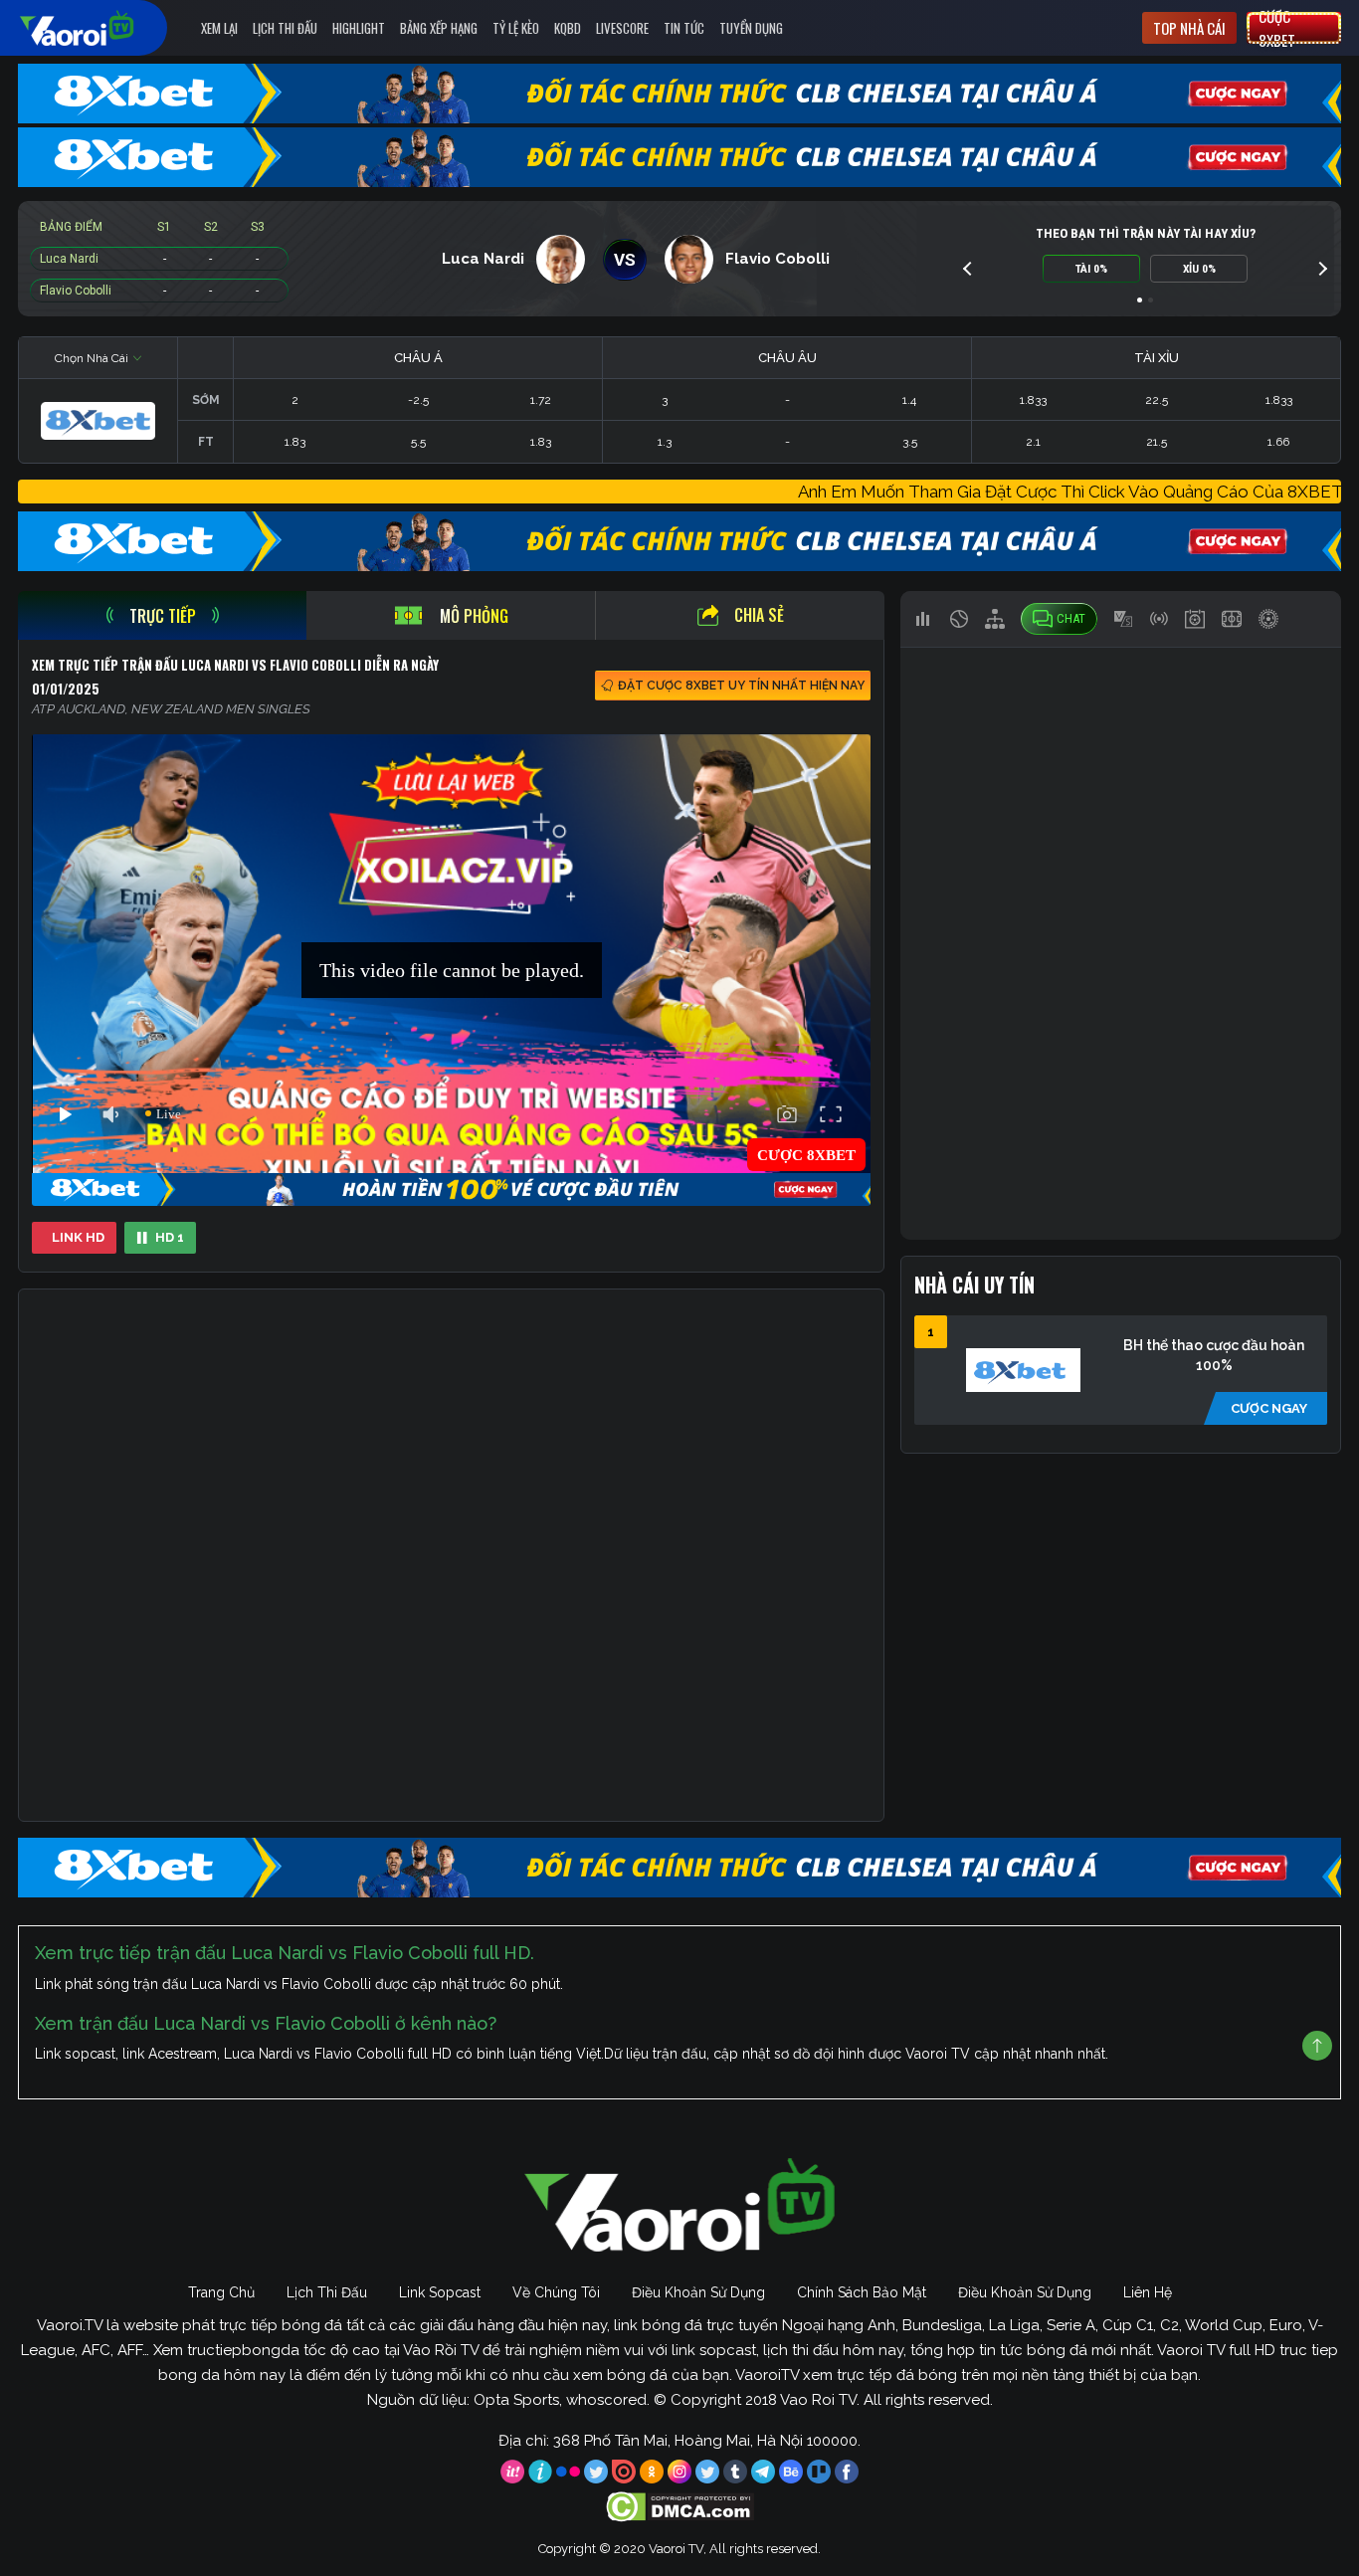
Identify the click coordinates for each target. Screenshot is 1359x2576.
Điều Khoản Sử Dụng (698, 2292)
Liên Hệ (1148, 2292)
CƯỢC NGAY (1269, 1408)
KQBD (568, 28)
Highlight (359, 28)
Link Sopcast (440, 2292)
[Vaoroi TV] (97, 28)
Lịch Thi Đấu (285, 28)
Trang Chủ (221, 2292)
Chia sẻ (759, 615)
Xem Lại (219, 28)
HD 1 (170, 1237)
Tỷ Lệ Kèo (516, 28)
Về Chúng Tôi (556, 2292)
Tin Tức (684, 28)
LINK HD (78, 1237)
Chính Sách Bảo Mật (862, 2292)
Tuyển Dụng (751, 28)
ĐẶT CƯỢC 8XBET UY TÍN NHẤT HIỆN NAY (741, 686)
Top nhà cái (1189, 28)
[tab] (162, 615)
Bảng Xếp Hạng (439, 28)
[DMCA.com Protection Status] (680, 2505)
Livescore (622, 28)
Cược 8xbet (1277, 28)
